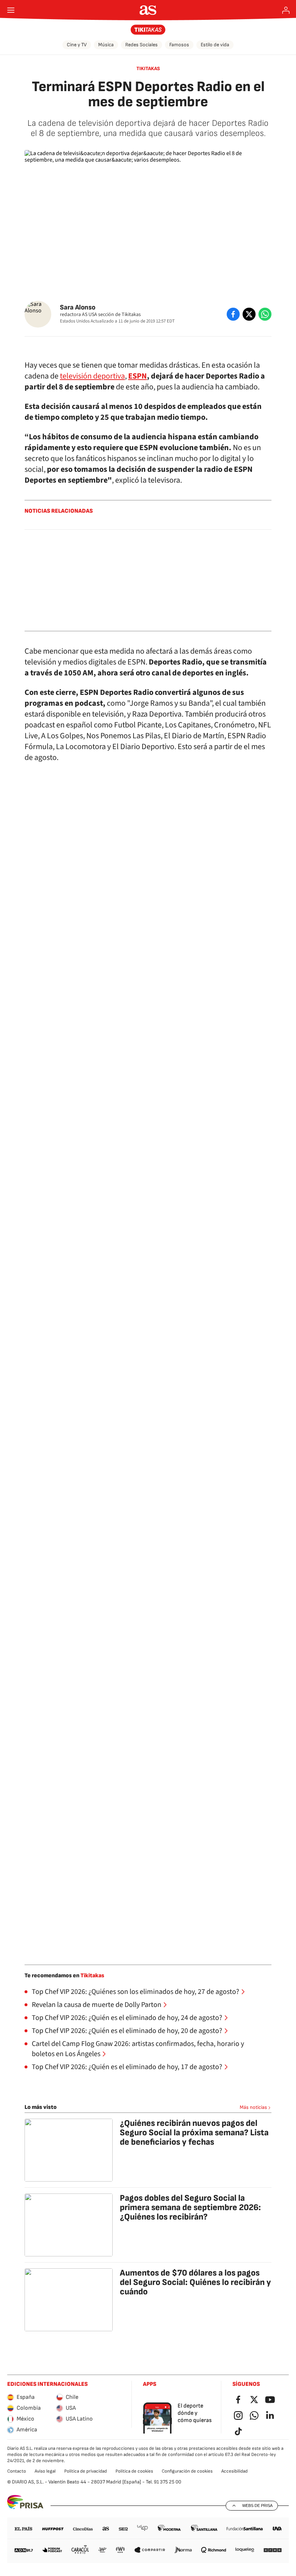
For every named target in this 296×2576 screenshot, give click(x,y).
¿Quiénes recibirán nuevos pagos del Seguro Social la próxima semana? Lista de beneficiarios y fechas (194, 2133)
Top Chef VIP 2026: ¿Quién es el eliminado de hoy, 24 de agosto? (127, 2018)
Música (106, 45)
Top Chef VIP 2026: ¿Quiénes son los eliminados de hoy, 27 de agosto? (136, 1992)
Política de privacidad (86, 2471)
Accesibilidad (234, 2471)
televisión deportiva (92, 376)
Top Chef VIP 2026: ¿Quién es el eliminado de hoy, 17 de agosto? (127, 2067)
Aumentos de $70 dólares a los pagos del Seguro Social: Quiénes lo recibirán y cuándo (195, 2282)
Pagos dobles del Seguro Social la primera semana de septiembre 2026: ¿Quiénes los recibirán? (190, 2207)
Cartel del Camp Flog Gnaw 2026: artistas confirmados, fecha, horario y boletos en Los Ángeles (138, 2049)
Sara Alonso (78, 307)
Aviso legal (45, 2471)
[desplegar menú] (11, 10)
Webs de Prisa (257, 2505)
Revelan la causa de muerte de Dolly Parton (97, 2005)
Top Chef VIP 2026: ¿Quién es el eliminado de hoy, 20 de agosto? (127, 2031)
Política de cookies (134, 2471)
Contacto (17, 2471)
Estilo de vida (215, 45)
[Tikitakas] (148, 30)
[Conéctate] (286, 10)
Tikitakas (148, 69)
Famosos (179, 45)
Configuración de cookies (187, 2471)
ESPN (138, 376)
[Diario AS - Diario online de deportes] (148, 10)
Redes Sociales (142, 45)
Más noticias (253, 2107)
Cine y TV (77, 45)
